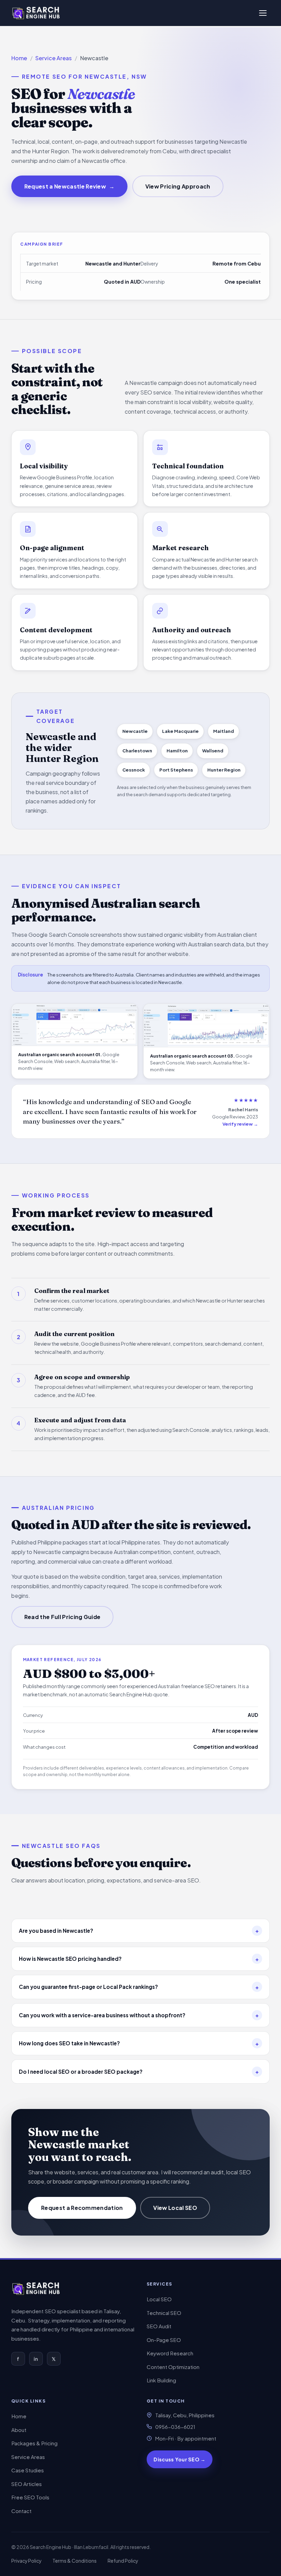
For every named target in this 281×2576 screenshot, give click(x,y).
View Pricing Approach (178, 186)
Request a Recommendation (82, 2208)
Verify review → (240, 1124)
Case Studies (28, 2470)
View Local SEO (175, 2208)
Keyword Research (170, 2353)
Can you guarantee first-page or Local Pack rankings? (139, 1987)
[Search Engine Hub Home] (36, 13)
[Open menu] (263, 13)
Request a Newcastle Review (69, 186)
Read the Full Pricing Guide (63, 1617)
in (36, 2359)
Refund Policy (123, 2561)
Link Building (161, 2380)
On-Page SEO (164, 2340)
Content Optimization (173, 2367)
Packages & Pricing (34, 2443)
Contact (21, 2511)
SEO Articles (27, 2484)
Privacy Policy (26, 2561)
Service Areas (53, 58)
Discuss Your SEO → (179, 2459)
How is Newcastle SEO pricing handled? (139, 1959)
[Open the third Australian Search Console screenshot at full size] (206, 1025)
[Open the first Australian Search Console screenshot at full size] (75, 1025)
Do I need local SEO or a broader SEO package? (139, 2072)
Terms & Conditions (75, 2561)
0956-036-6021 (175, 2427)
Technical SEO (164, 2313)
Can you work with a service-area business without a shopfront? (139, 2015)
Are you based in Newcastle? (139, 1931)
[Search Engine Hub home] (36, 2289)
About (19, 2430)
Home (19, 58)
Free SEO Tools (30, 2497)
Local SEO (159, 2299)
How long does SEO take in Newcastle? (139, 2043)
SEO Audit (159, 2326)
